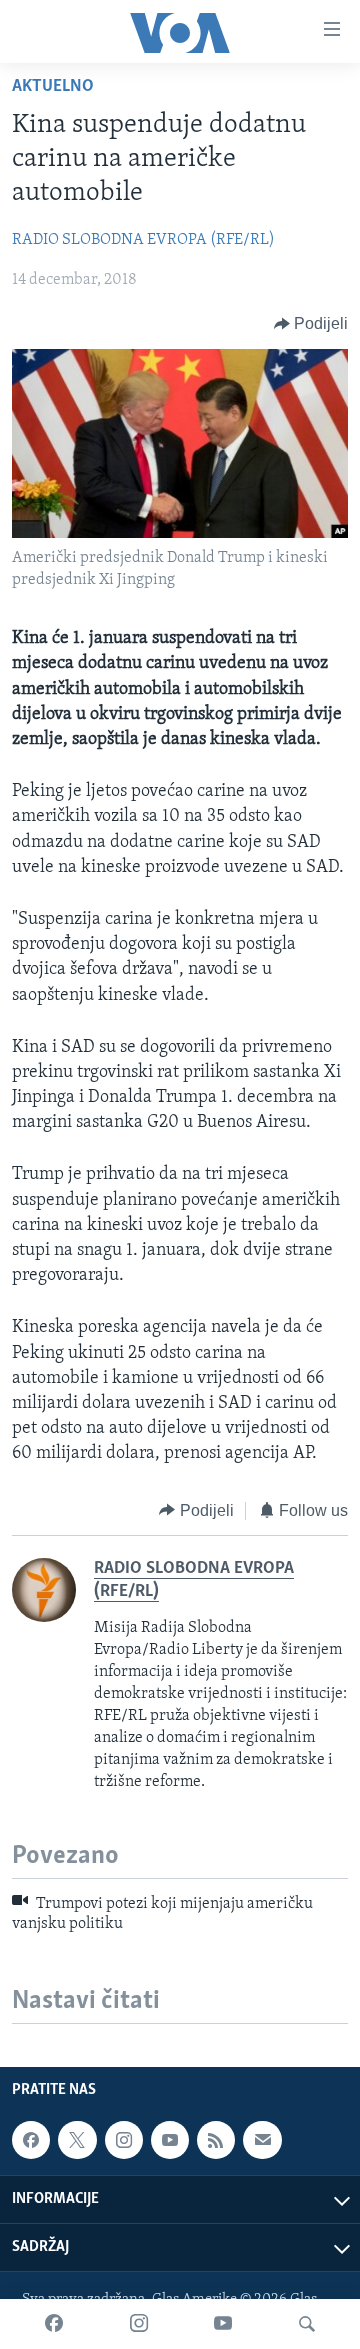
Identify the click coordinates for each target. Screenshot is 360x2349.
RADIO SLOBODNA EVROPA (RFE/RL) (143, 240)
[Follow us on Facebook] (31, 2140)
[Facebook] (54, 2324)
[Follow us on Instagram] (124, 2140)
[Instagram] (139, 2324)
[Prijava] (262, 2140)
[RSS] (216, 2140)
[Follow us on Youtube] (170, 2140)
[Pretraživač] (307, 2324)
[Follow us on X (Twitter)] (77, 2140)
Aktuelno (53, 87)
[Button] (311, 324)
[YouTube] (223, 2324)
